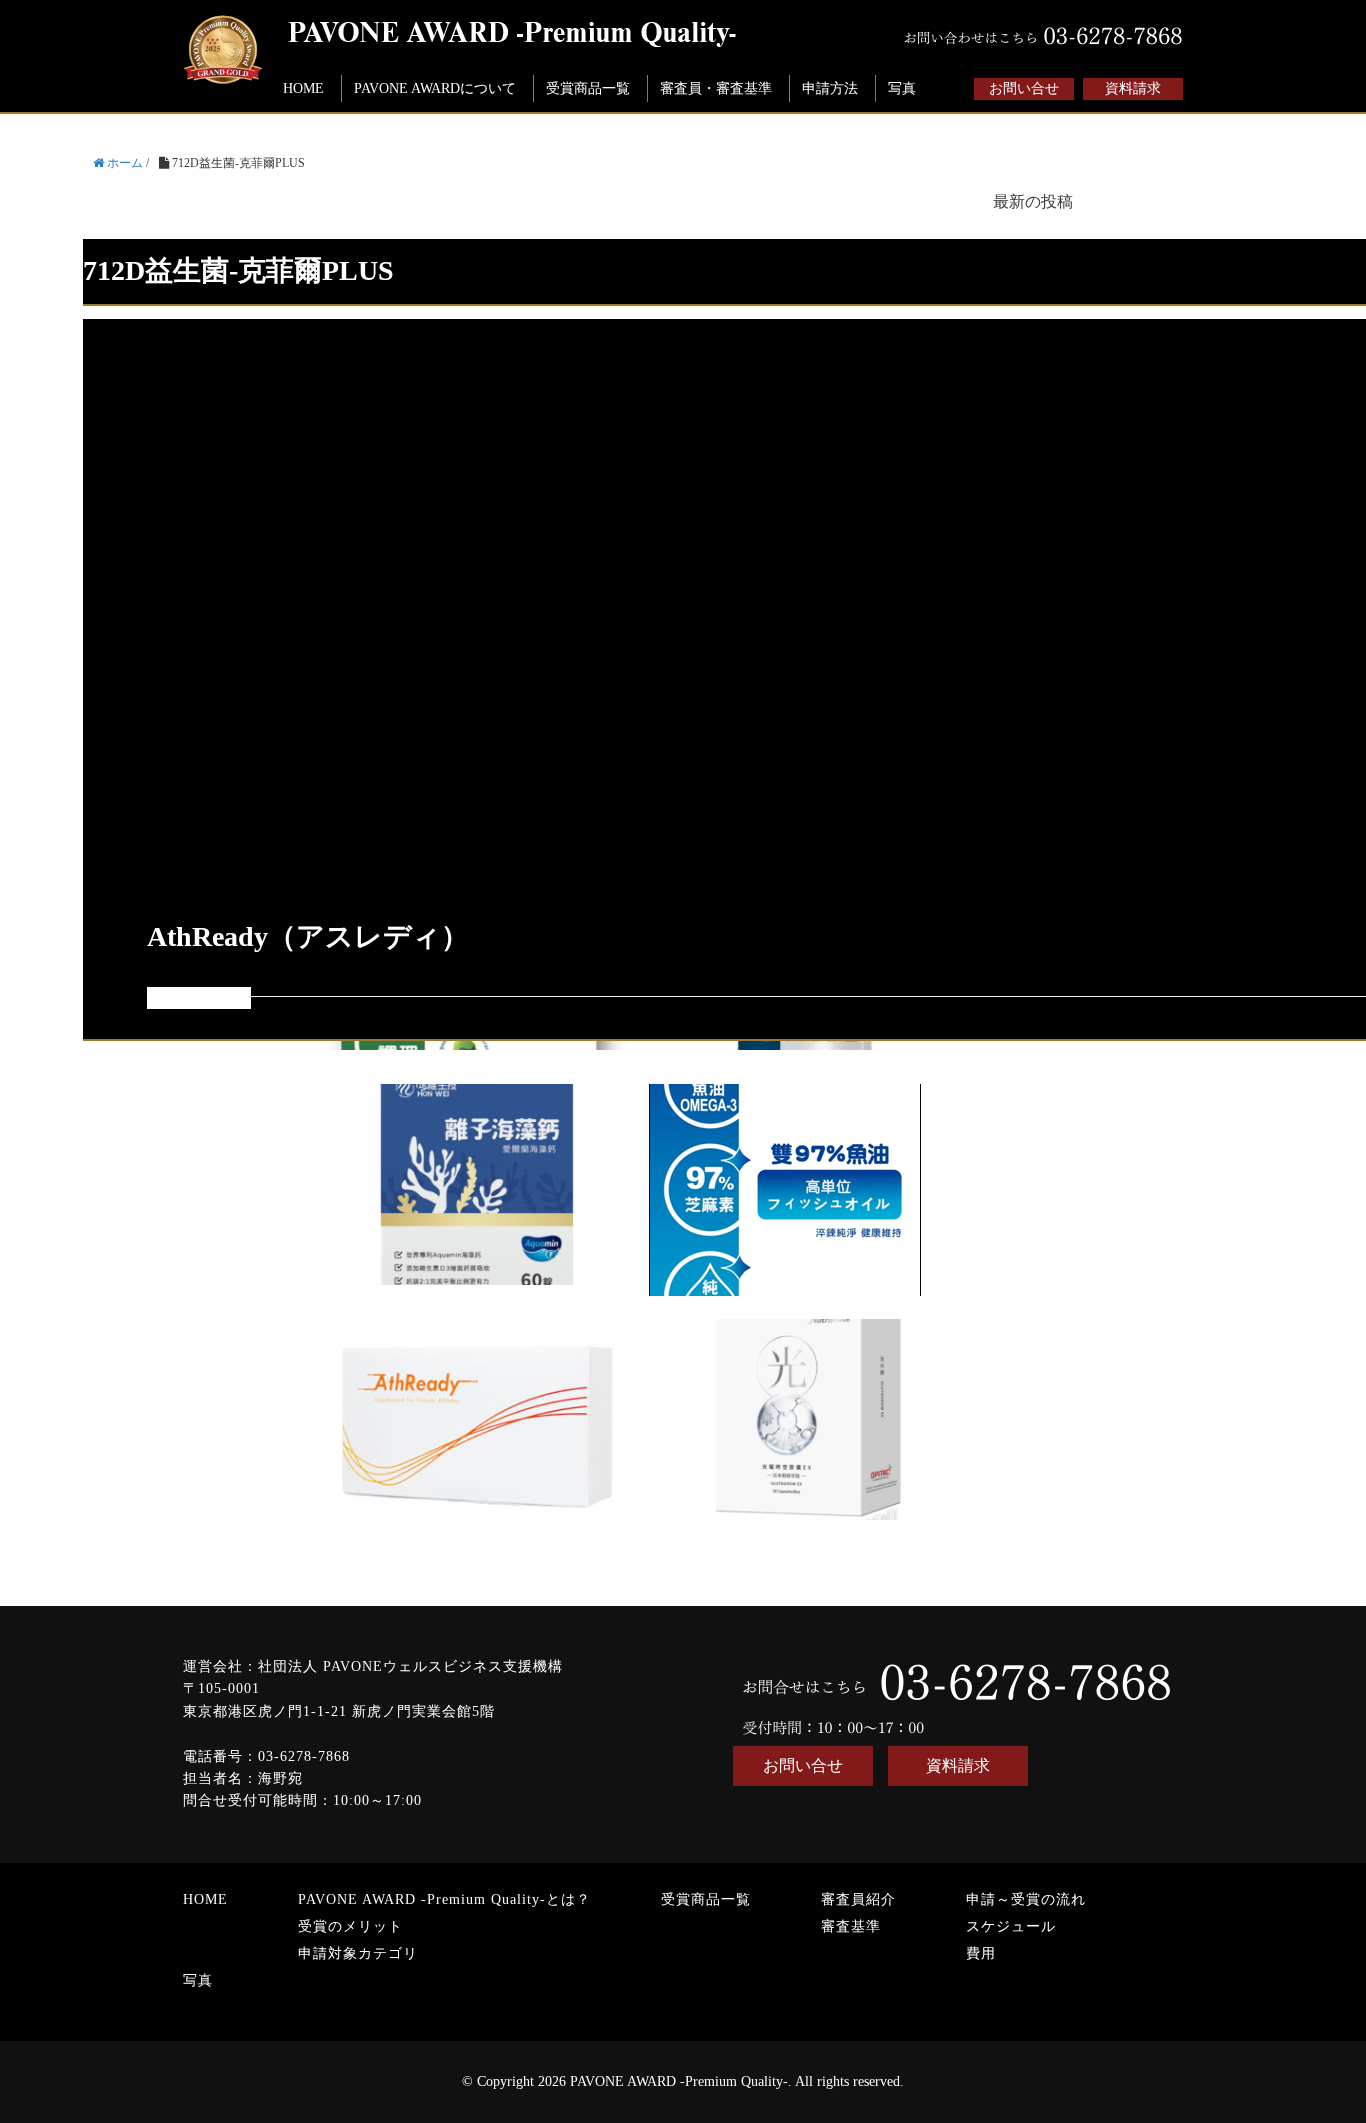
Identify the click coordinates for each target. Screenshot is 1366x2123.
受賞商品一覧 (588, 88)
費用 (981, 1953)
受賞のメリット (350, 1926)
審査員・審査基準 (716, 88)
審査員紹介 (858, 1899)
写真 (902, 88)
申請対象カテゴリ (358, 1953)
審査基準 (851, 1926)
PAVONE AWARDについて (435, 88)
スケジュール (1011, 1926)
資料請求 (1133, 88)
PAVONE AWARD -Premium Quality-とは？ (444, 1899)
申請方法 (830, 88)
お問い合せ (1024, 88)
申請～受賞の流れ (1026, 1899)
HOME (303, 88)
